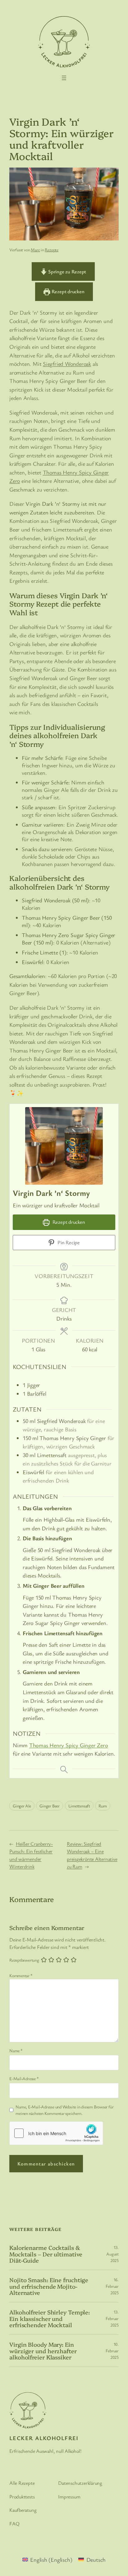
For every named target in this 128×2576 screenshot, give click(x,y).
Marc (35, 250)
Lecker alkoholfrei (44, 2438)
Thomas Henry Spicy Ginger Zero (69, 1745)
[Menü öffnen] (64, 78)
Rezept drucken (67, 291)
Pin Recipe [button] (68, 1242)
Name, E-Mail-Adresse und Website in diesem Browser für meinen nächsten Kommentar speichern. (64, 2110)
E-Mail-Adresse (24, 2078)
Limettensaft (79, 1806)
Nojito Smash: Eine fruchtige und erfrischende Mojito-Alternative (49, 2286)
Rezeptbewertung (24, 1960)
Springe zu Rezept (66, 272)
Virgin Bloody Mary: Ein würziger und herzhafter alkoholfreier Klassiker (43, 2351)
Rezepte (51, 250)
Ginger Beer (50, 1806)
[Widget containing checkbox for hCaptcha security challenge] (56, 2133)
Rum (103, 1806)
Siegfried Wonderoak (67, 364)
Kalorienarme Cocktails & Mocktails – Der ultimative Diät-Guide (46, 2254)
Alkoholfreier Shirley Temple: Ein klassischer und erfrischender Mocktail (50, 2318)
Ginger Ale (22, 1806)
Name (16, 2051)
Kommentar (21, 1975)
